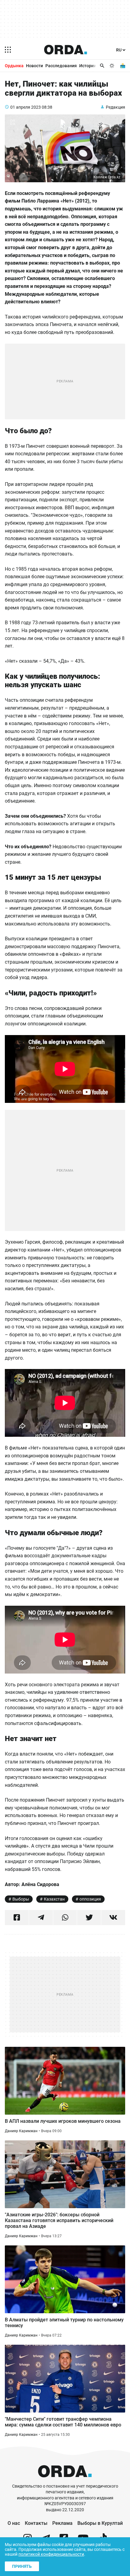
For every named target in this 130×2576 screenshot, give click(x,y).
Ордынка (14, 66)
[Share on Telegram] (41, 1918)
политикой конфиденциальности (51, 2554)
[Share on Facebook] (17, 1918)
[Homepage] (66, 50)
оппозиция (90, 1899)
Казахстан (54, 1899)
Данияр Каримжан (21, 2131)
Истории (88, 66)
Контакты (36, 2523)
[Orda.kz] (65, 2480)
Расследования (61, 66)
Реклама (62, 2523)
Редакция (115, 107)
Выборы (21, 1899)
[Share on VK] (113, 1918)
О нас (14, 2523)
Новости (34, 66)
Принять (22, 2566)
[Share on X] (89, 1918)
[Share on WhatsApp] (65, 1918)
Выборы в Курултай (100, 2523)
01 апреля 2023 (26, 107)
